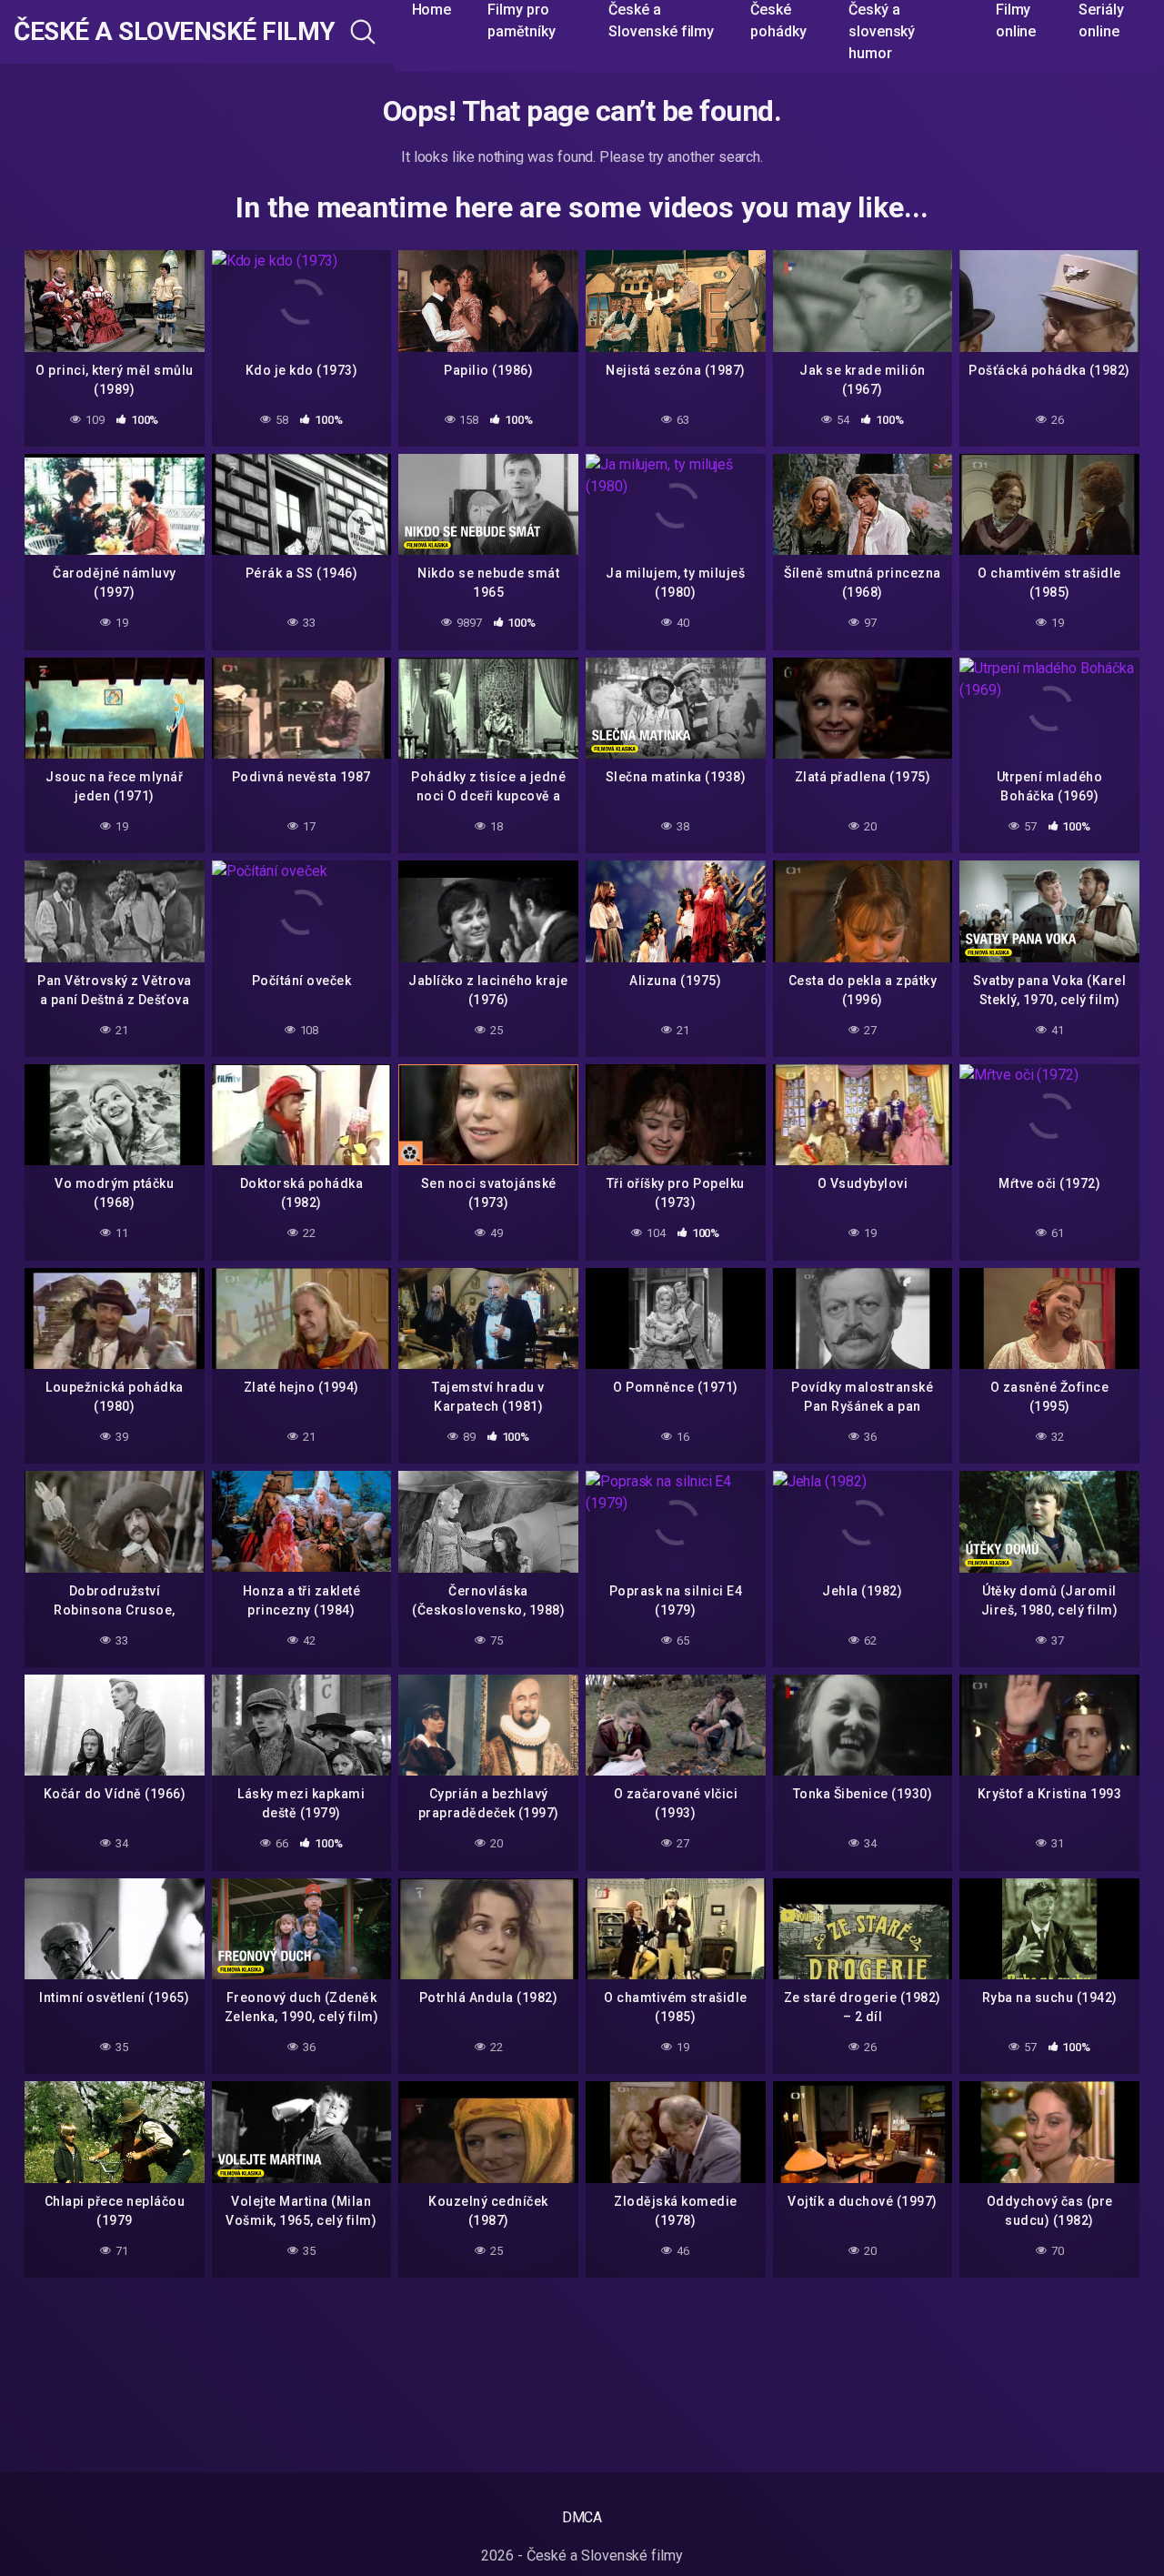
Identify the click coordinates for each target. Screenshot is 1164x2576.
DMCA (582, 2517)
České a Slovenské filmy (175, 32)
